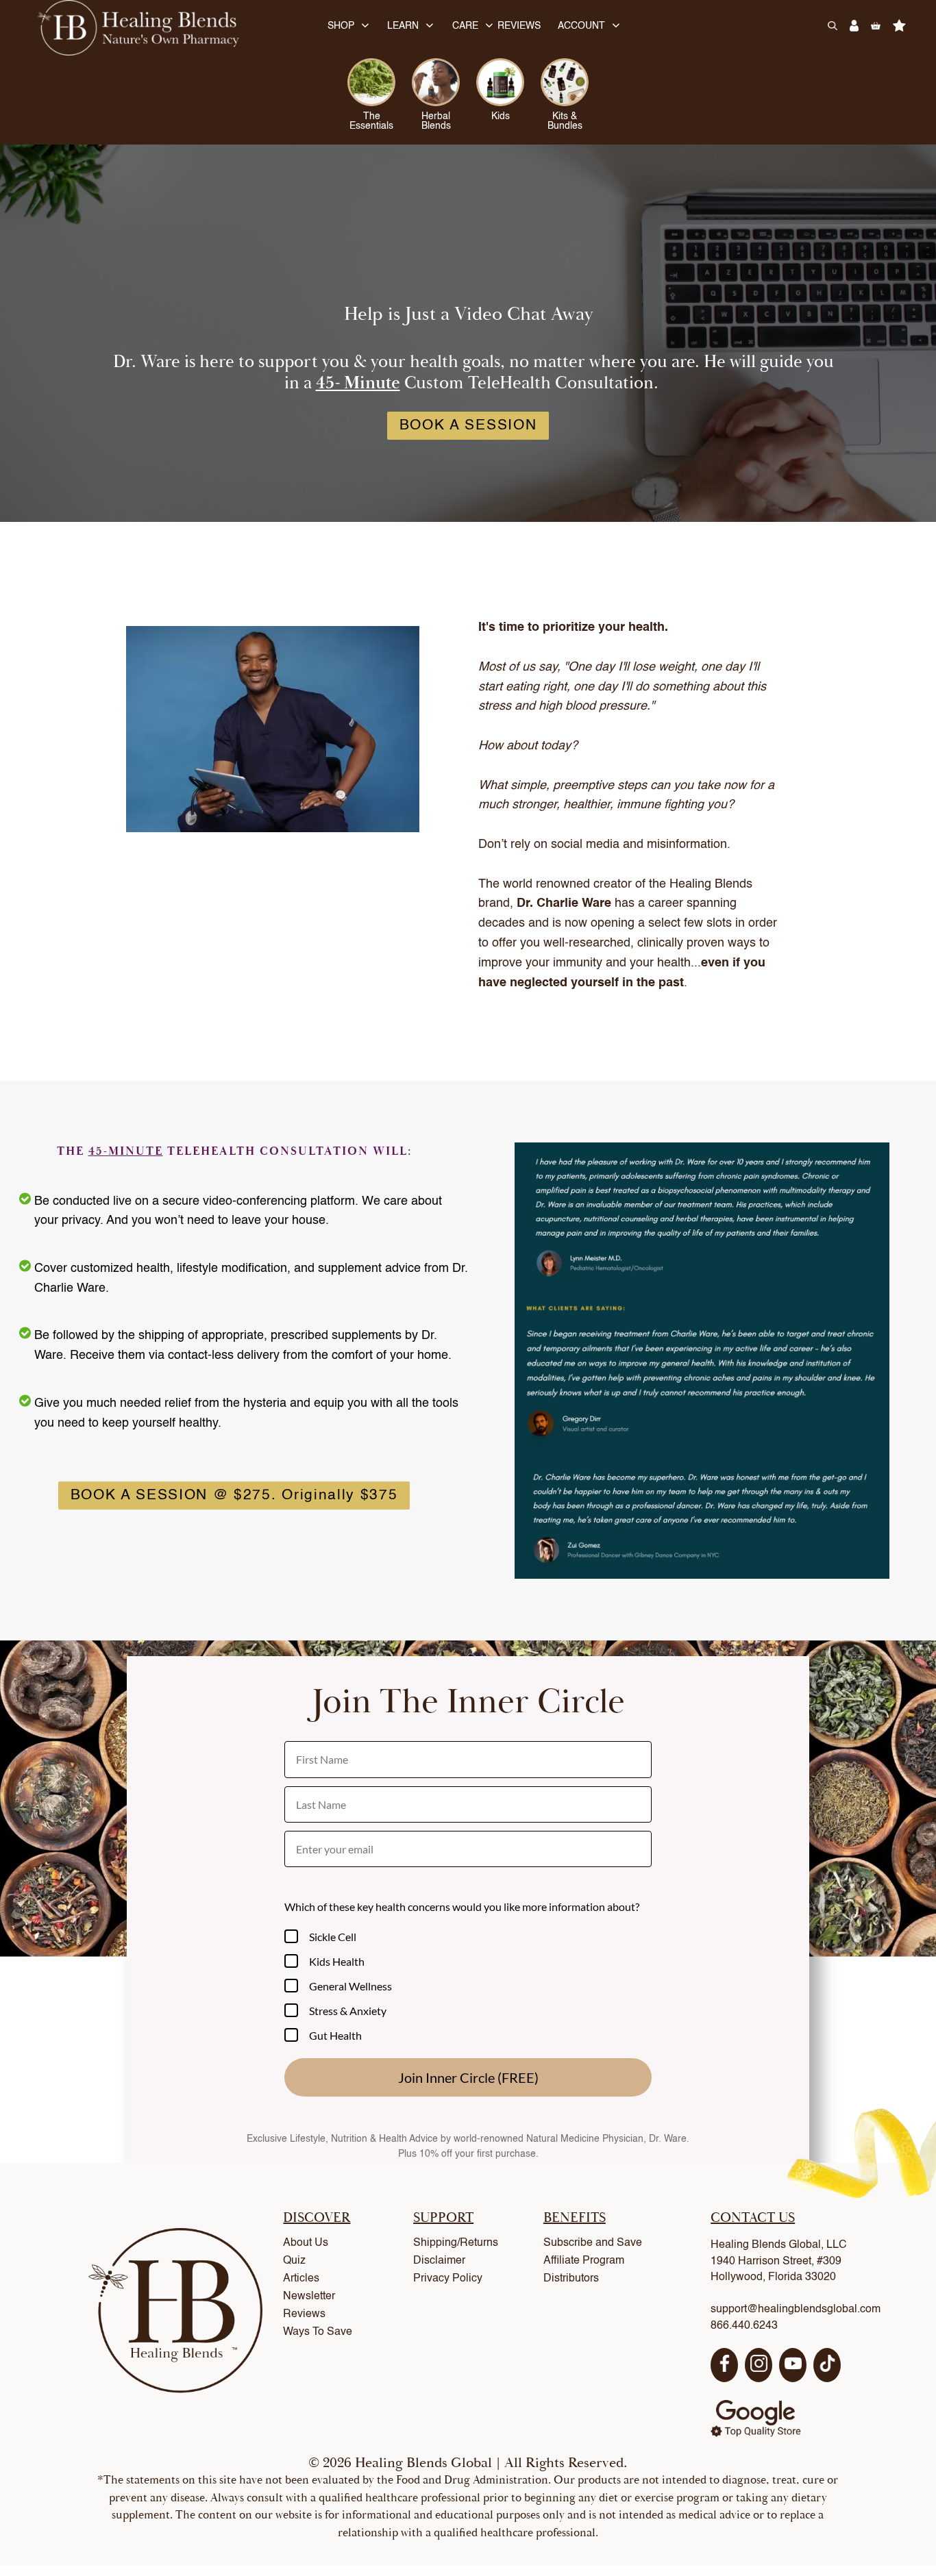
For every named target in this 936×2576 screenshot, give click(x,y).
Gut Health (335, 2035)
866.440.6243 (744, 2326)
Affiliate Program (584, 2261)
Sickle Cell (333, 1937)
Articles (301, 2279)
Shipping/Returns (456, 2243)
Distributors (571, 2279)
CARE (465, 26)
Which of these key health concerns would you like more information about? (462, 1906)
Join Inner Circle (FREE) (468, 2077)
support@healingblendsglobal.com (796, 2310)
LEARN (403, 26)
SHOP (341, 26)
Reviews (304, 2314)
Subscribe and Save (593, 2243)
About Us (306, 2243)
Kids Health (337, 1961)
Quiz (294, 2261)
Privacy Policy (448, 2279)
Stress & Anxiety (348, 2011)
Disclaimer (439, 2261)
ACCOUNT (581, 26)
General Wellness (350, 1986)
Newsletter (309, 2297)
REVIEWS (519, 26)
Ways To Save (318, 2332)
